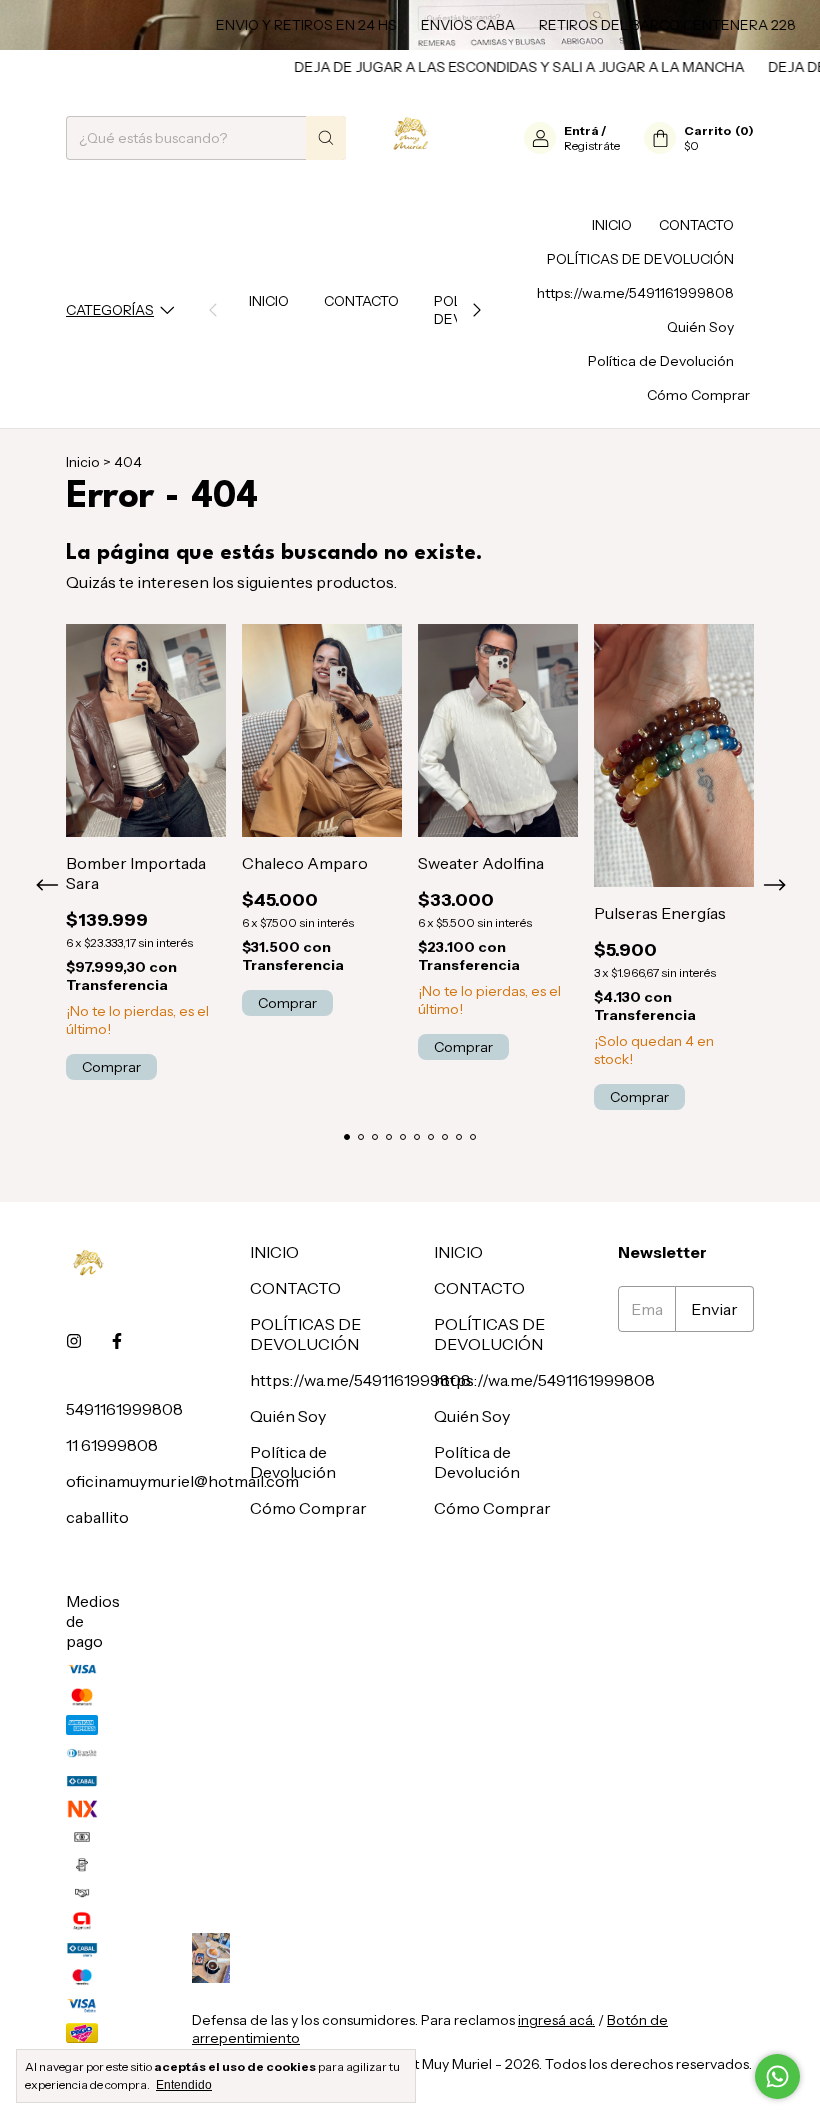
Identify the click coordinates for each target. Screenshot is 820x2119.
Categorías (110, 310)
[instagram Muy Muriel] (74, 1341)
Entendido (184, 2085)
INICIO (269, 301)
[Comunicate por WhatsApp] (777, 2076)
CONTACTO (361, 301)
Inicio (83, 462)
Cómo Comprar (698, 395)
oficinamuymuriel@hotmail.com (182, 1481)
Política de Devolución (661, 361)
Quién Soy (700, 327)
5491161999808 (124, 1409)
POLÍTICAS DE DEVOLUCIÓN (640, 259)
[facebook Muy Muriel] (117, 1341)
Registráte (592, 145)
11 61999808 (112, 1445)
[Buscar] (326, 138)
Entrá (581, 130)
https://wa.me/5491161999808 (635, 293)
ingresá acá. (556, 2020)
